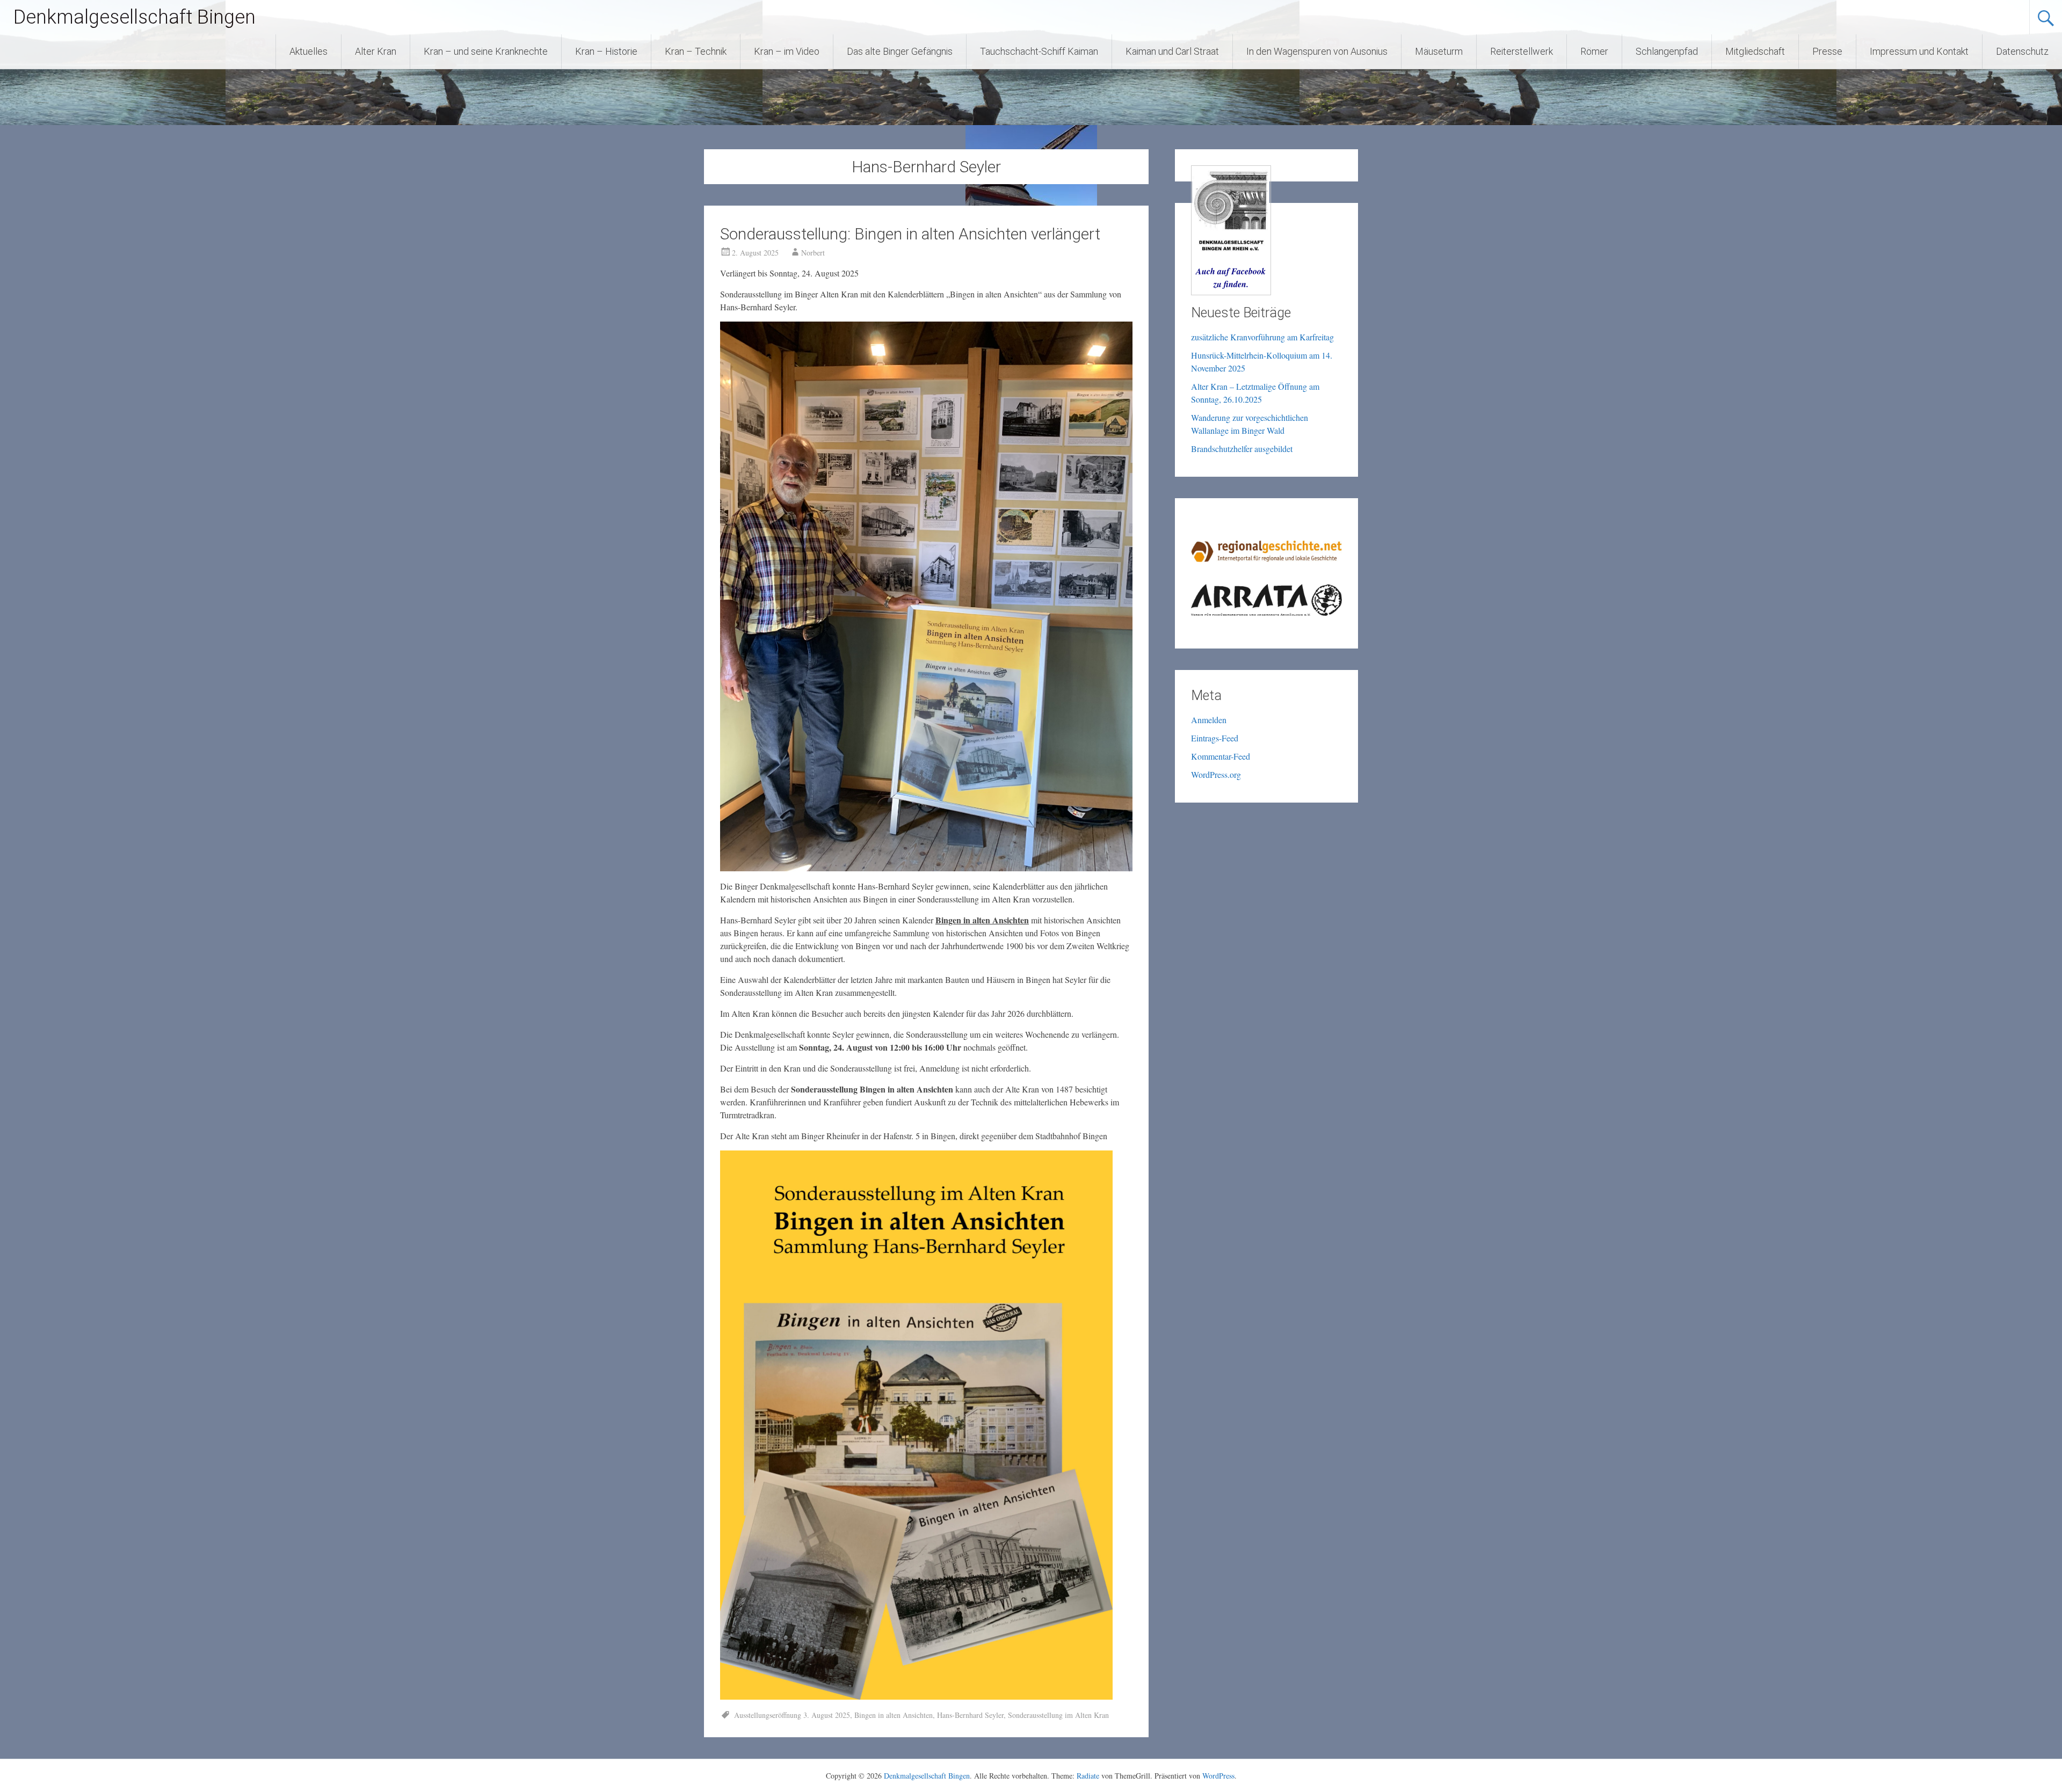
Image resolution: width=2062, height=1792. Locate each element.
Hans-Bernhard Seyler (970, 1715)
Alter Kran (376, 51)
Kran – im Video (787, 51)
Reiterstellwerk (1522, 51)
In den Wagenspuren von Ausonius (1317, 51)
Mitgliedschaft (1755, 51)
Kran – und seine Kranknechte (486, 51)
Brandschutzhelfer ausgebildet (1242, 449)
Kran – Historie (606, 51)
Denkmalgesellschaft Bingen (135, 17)
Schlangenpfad (1667, 51)
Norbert (813, 253)
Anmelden (1209, 720)
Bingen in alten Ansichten (894, 1715)
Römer (1594, 51)
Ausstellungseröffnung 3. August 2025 (792, 1715)
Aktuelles (308, 51)
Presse (1827, 51)
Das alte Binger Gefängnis (900, 51)
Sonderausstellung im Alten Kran (1058, 1715)
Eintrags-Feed (1215, 738)
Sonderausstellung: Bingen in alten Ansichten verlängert (910, 234)
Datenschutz (2022, 51)
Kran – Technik (696, 51)
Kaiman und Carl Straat (1172, 51)
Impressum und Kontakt (1919, 51)
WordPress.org (1216, 774)
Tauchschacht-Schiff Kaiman (1039, 51)
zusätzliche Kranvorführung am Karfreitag (1262, 337)
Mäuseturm (1439, 51)
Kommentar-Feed (1221, 756)
